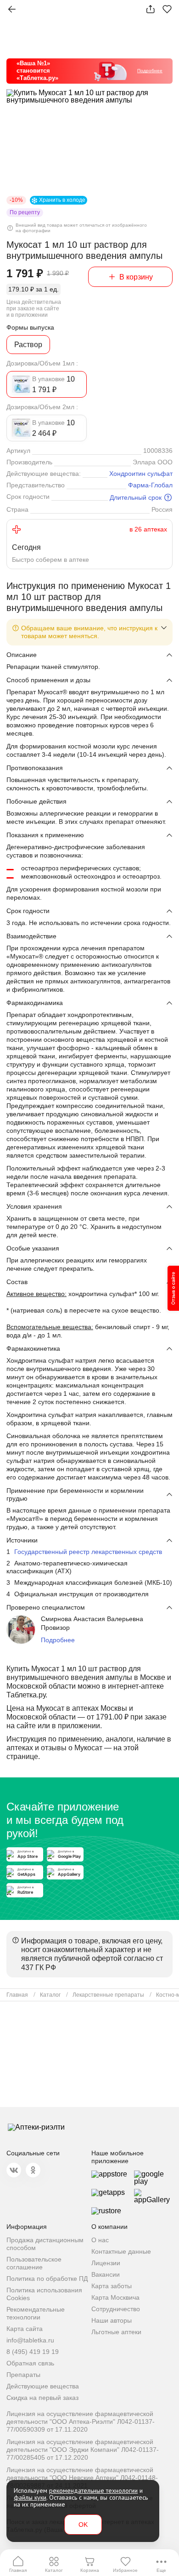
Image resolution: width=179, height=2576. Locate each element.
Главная (18, 2570)
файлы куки (30, 2497)
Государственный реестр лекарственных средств (88, 1552)
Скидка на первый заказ (42, 2398)
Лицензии (106, 2263)
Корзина (90, 2570)
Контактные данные (121, 2251)
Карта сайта (25, 2329)
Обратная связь (30, 2363)
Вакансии (106, 2274)
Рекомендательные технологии (36, 2313)
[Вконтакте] (14, 2170)
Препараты (23, 2375)
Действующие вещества (43, 2386)
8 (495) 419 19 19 (33, 2352)
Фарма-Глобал (150, 485)
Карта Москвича (115, 2297)
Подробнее (58, 1640)
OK (83, 2525)
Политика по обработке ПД (47, 2279)
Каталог (54, 2570)
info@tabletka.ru (30, 2340)
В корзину (136, 277)
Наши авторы (112, 2320)
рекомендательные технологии (93, 2490)
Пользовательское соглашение (34, 2263)
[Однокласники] (33, 2170)
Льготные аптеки (116, 2332)
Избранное (125, 2570)
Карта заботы (112, 2286)
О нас (100, 2240)
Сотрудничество (116, 2309)
